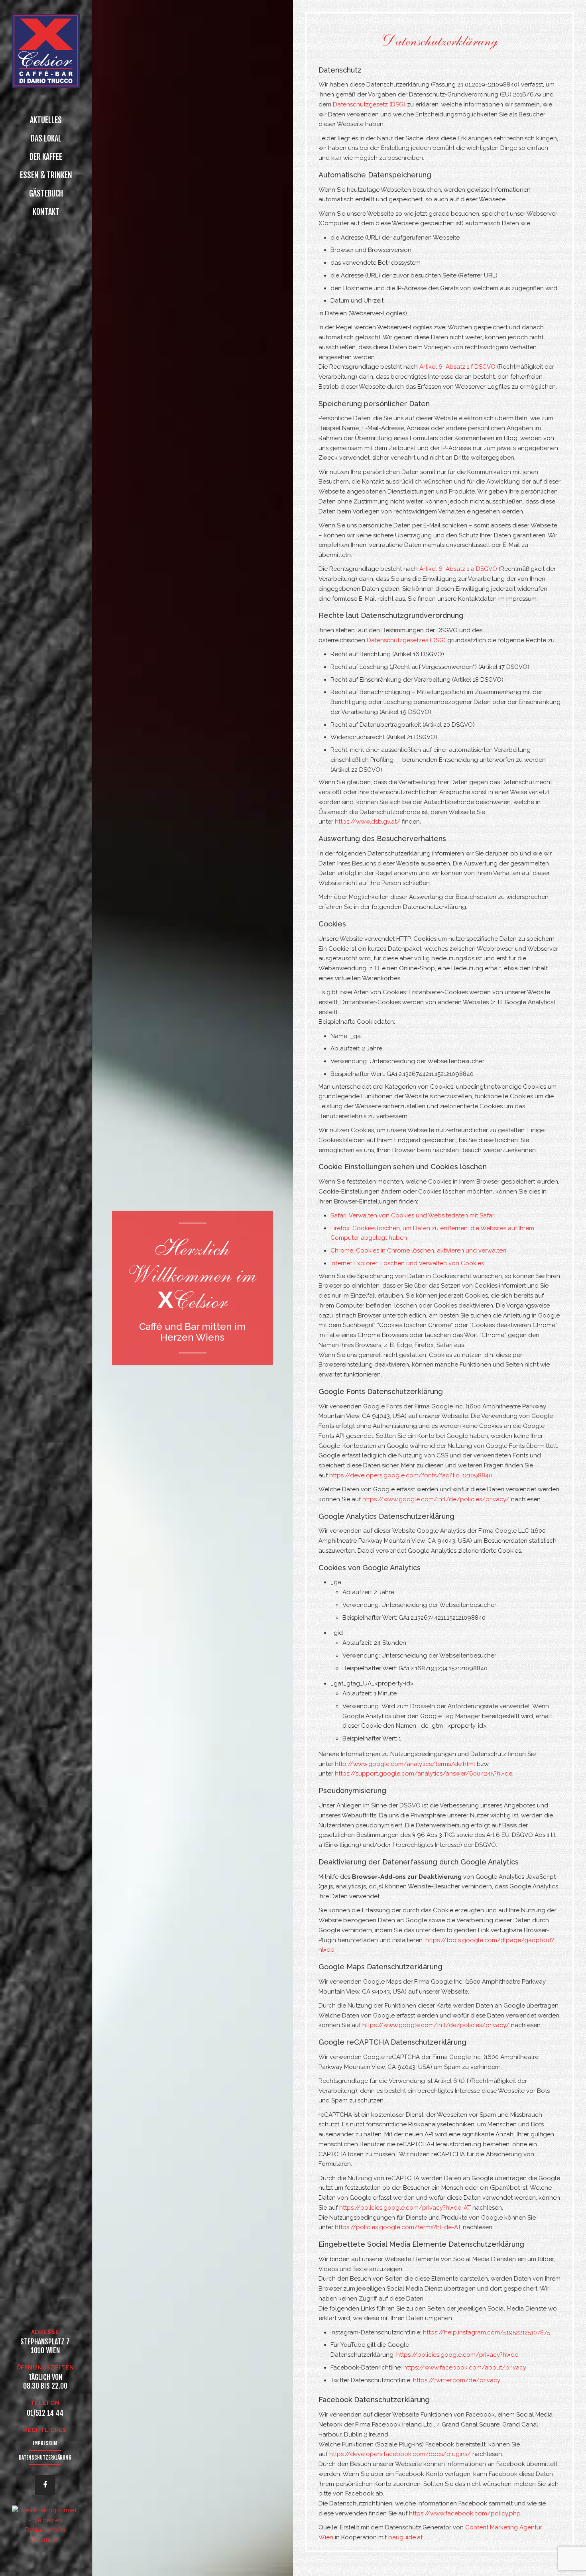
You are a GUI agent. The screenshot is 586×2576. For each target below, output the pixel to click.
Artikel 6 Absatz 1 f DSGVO (457, 367)
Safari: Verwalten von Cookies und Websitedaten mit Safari (413, 1215)
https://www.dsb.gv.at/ (368, 822)
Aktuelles (46, 120)
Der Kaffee (46, 157)
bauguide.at (405, 2537)
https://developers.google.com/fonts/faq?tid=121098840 (411, 1475)
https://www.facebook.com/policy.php (465, 2513)
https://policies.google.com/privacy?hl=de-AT (405, 2208)
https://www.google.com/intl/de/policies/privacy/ (436, 1499)
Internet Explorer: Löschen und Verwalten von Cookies (407, 1263)
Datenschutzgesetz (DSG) (369, 104)
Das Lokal (46, 139)
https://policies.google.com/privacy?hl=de (457, 2355)
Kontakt (46, 212)
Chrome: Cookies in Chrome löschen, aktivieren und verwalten (418, 1251)
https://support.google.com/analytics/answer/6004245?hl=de (424, 1774)
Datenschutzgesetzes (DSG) (406, 640)
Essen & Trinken (46, 175)
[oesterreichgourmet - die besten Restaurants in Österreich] (45, 2521)
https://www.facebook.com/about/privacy (465, 2368)
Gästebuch (46, 194)
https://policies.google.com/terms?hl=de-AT (398, 2227)
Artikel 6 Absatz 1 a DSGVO (458, 569)
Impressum (45, 2443)
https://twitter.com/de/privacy (457, 2380)
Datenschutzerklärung (45, 2458)
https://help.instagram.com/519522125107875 (487, 2332)
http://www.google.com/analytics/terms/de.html (405, 1764)
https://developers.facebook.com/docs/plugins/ (400, 2454)
